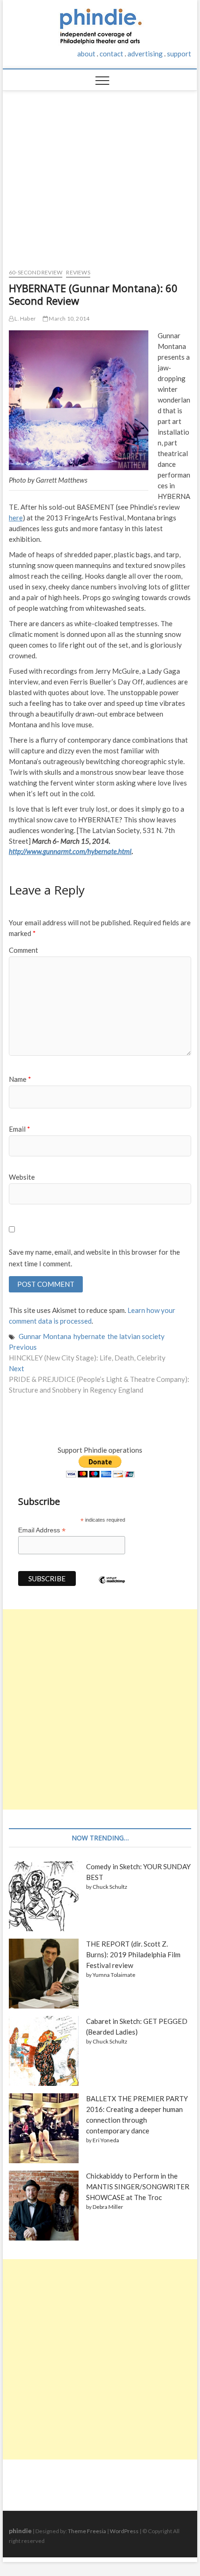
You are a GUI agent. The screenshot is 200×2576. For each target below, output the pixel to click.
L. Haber (25, 318)
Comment (23, 950)
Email (20, 1129)
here (16, 518)
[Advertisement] (100, 175)
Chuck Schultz (110, 1887)
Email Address (42, 1530)
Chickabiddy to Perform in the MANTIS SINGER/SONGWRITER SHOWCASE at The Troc (138, 2187)
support (179, 54)
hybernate (89, 1336)
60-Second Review (36, 272)
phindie (20, 2531)
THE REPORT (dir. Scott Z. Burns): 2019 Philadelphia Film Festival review (133, 1954)
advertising (145, 54)
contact (111, 54)
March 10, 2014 (69, 318)
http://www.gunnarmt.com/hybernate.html (70, 851)
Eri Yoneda (106, 2140)
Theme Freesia (87, 2531)
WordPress (124, 2531)
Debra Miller (108, 2207)
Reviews (78, 272)
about (86, 54)
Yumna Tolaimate (114, 1975)
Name (20, 1079)
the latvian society (136, 1336)
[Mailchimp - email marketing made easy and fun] (112, 1587)
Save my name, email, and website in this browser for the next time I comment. (94, 1258)
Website (22, 1177)
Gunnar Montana (45, 1336)
